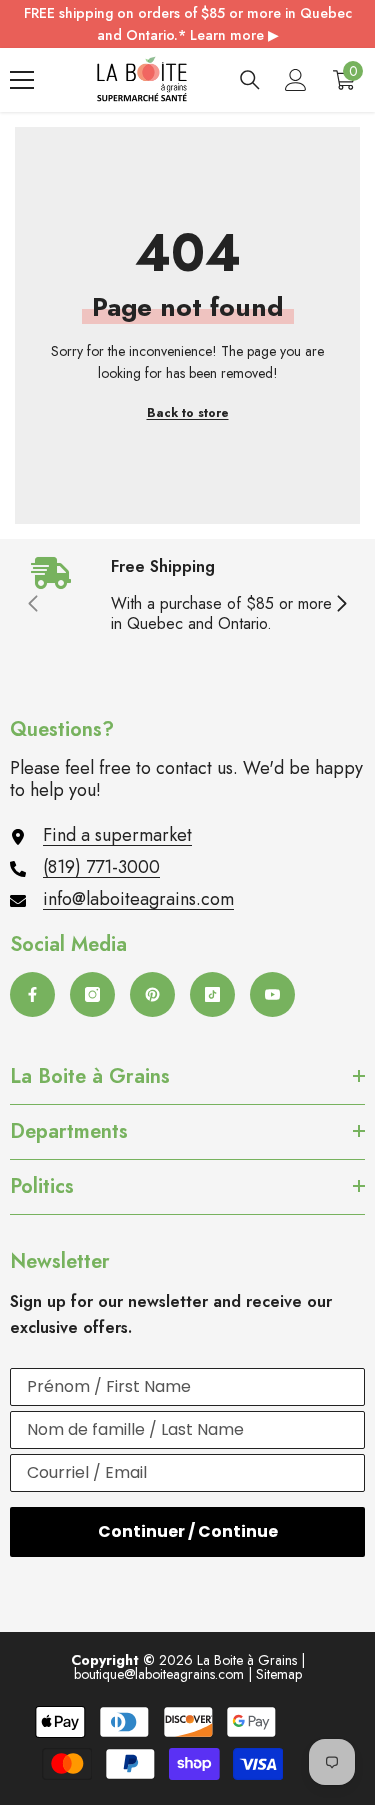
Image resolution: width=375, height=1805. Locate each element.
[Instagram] (92, 994)
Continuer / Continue (188, 1531)
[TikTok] (212, 994)
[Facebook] (32, 994)
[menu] (22, 80)
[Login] (296, 80)
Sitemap (279, 1674)
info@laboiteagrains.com (138, 899)
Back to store (188, 413)
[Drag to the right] (341, 605)
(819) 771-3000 (101, 867)
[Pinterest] (152, 994)
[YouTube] (272, 994)
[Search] (250, 80)
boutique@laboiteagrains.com (159, 1674)
